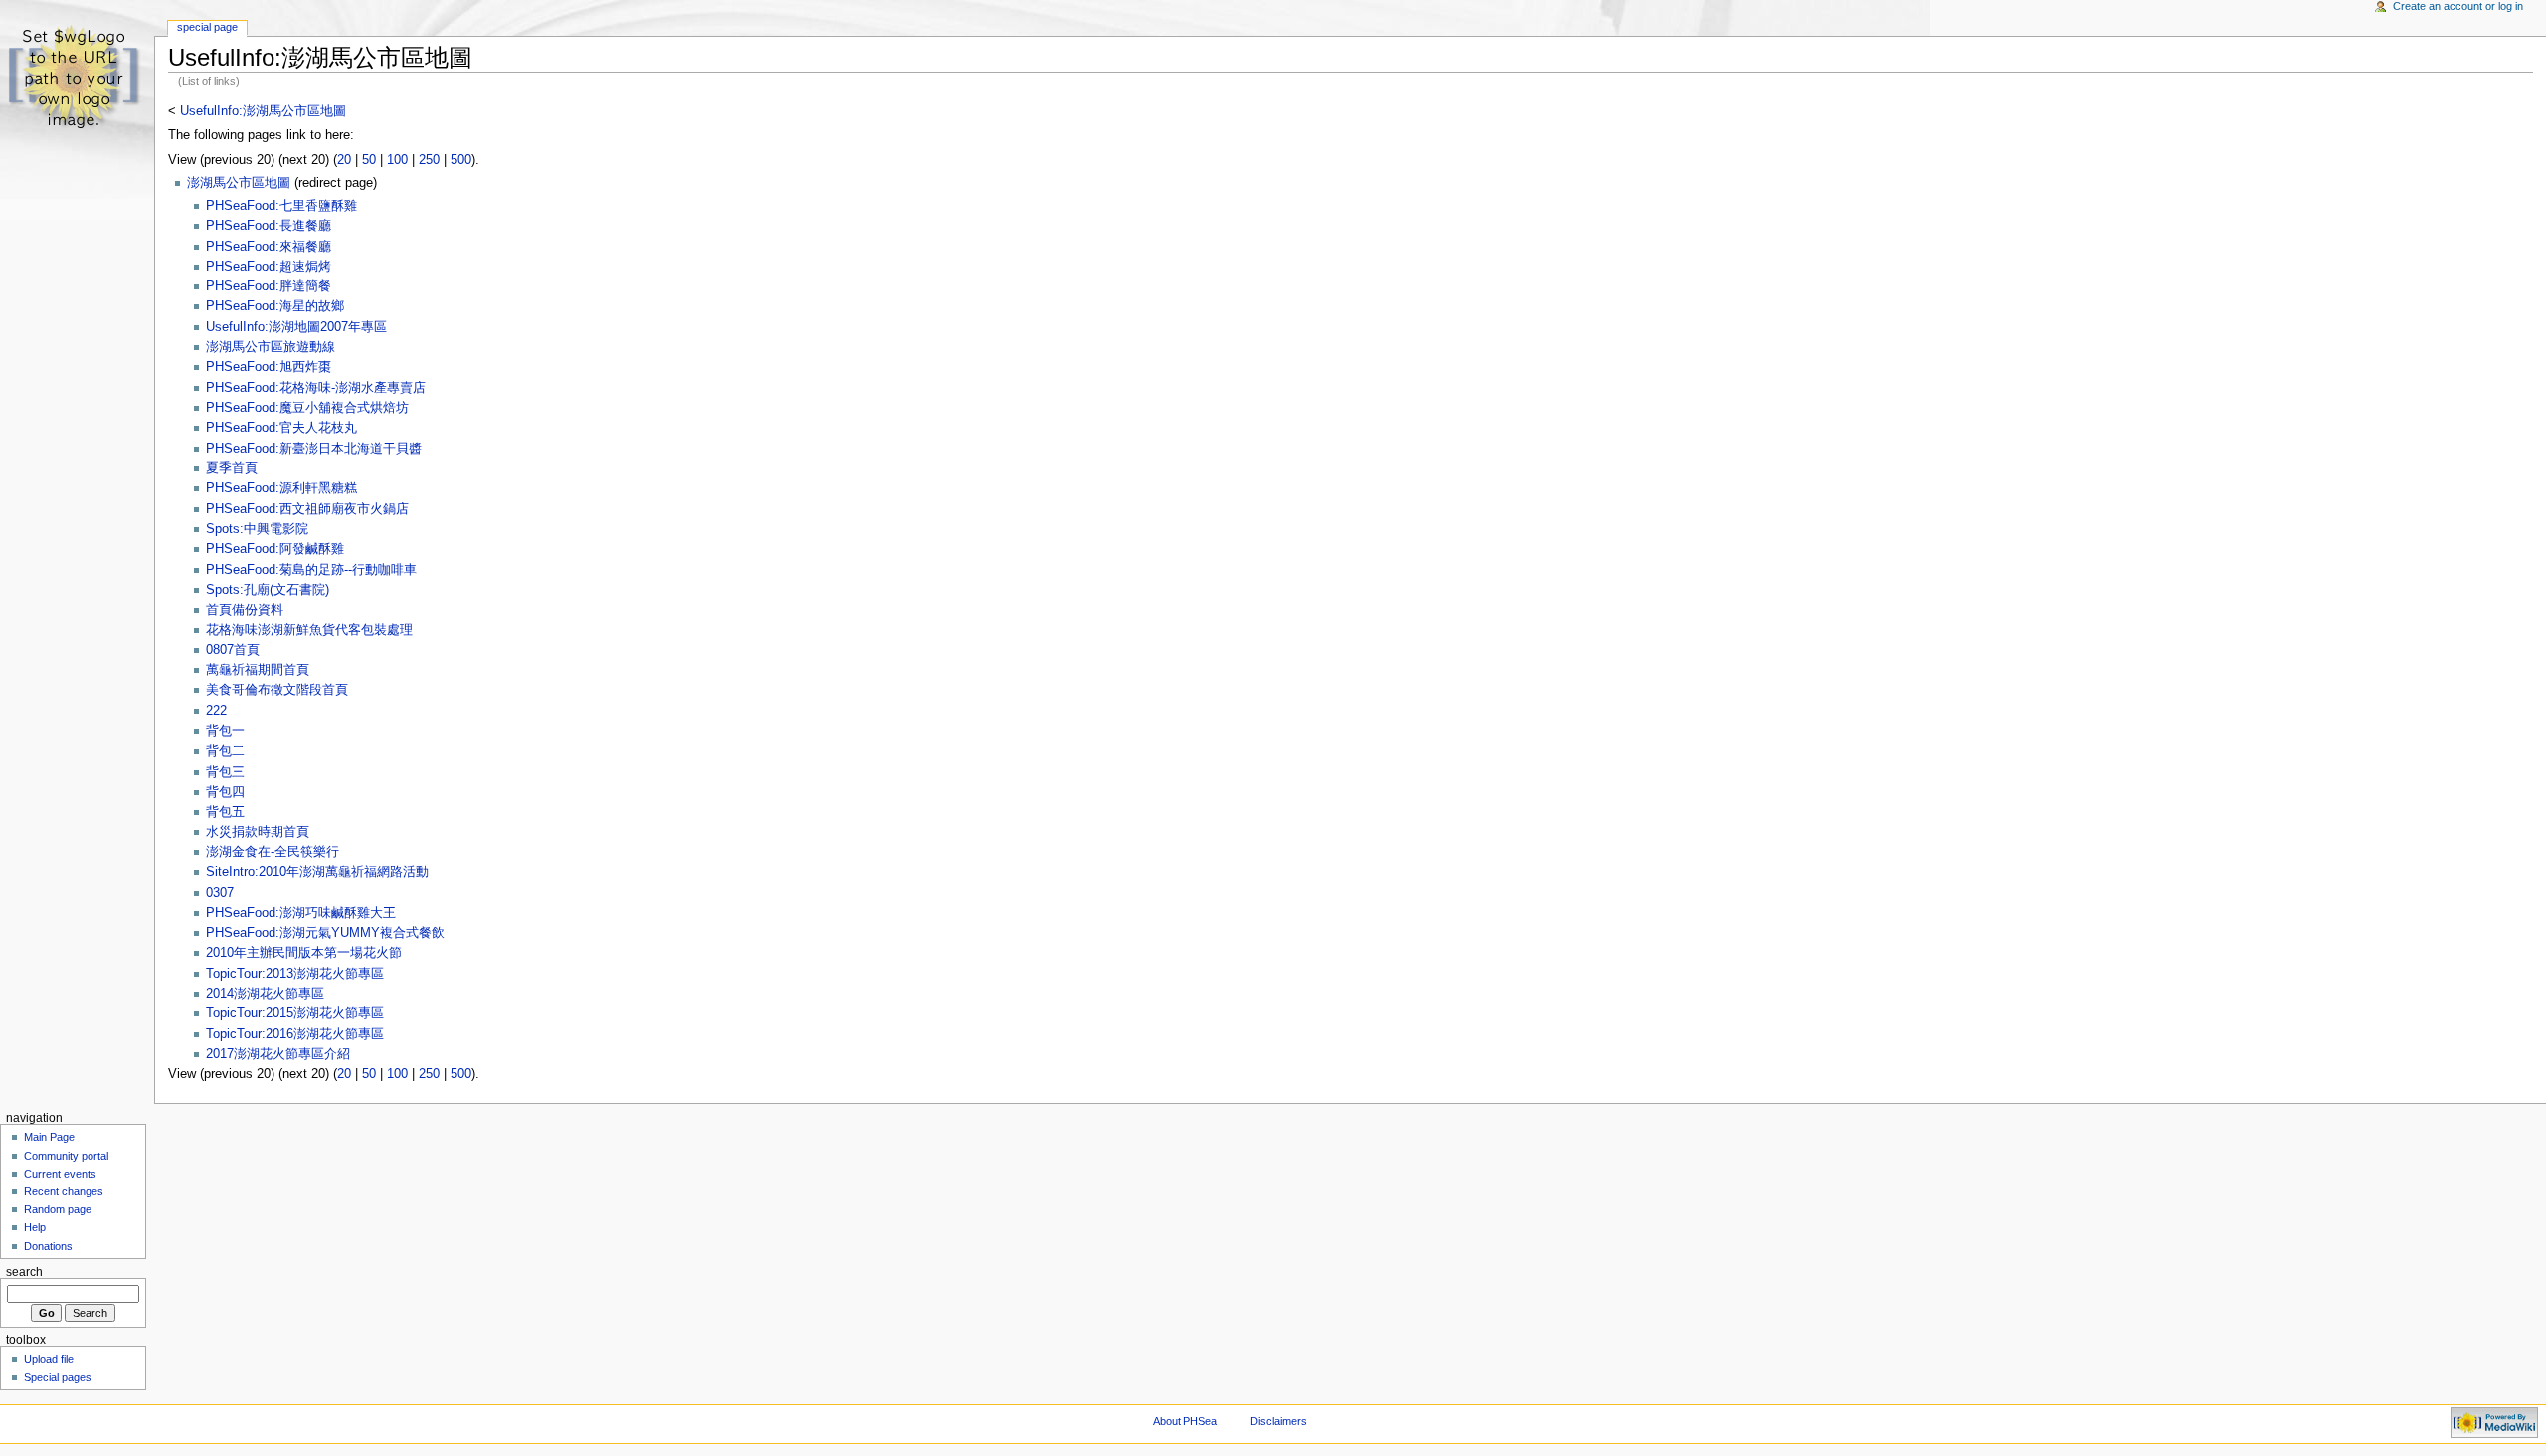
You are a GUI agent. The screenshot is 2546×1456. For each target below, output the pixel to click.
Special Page (207, 27)
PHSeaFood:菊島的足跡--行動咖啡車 (311, 570)
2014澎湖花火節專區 (265, 994)
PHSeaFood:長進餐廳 (269, 226)
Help (35, 1227)
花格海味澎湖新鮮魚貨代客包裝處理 (309, 630)
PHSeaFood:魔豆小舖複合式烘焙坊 (307, 408)
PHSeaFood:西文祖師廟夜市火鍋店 (307, 509)
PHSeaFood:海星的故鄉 (275, 306)
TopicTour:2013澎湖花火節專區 (295, 974)
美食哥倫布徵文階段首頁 (277, 690)
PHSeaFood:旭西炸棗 (269, 367)
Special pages (58, 1377)
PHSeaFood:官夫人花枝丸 (281, 428)
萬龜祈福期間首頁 (258, 670)
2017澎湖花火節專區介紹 (278, 1054)
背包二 (225, 751)
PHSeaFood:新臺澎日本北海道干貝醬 (314, 449)
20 (344, 160)
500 (461, 160)
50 (369, 160)
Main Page (49, 1137)
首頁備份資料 (245, 610)
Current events (60, 1174)
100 (397, 160)
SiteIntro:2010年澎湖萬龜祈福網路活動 (317, 872)
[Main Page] (77, 77)
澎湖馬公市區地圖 (239, 183)
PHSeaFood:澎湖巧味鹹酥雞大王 (301, 913)
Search (24, 1272)
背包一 (225, 731)
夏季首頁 (232, 468)
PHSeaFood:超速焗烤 (269, 267)
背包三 (225, 772)
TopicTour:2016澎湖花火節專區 (295, 1034)
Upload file (49, 1359)
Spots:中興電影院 (257, 529)
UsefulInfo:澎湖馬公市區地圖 (263, 111)
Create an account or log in (2458, 6)
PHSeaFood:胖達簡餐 (269, 286)
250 (429, 160)
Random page (58, 1209)
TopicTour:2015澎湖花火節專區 (295, 1013)
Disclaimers (1278, 1421)
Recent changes (64, 1191)
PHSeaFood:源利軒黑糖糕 (281, 488)
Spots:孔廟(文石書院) (268, 590)
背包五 (225, 812)
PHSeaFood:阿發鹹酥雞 (275, 549)
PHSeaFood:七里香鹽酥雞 (281, 206)
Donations (48, 1246)
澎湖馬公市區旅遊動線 (271, 347)
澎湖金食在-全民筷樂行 (273, 852)
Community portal (66, 1156)
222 (216, 711)
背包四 (225, 792)
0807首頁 (233, 650)
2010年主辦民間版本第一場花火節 (304, 953)
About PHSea (1185, 1421)
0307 (220, 893)
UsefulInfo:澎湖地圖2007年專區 (296, 327)
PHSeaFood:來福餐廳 (269, 247)
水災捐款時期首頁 (258, 832)
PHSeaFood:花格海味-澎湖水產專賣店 (316, 388)
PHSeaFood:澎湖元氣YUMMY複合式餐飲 (325, 933)
